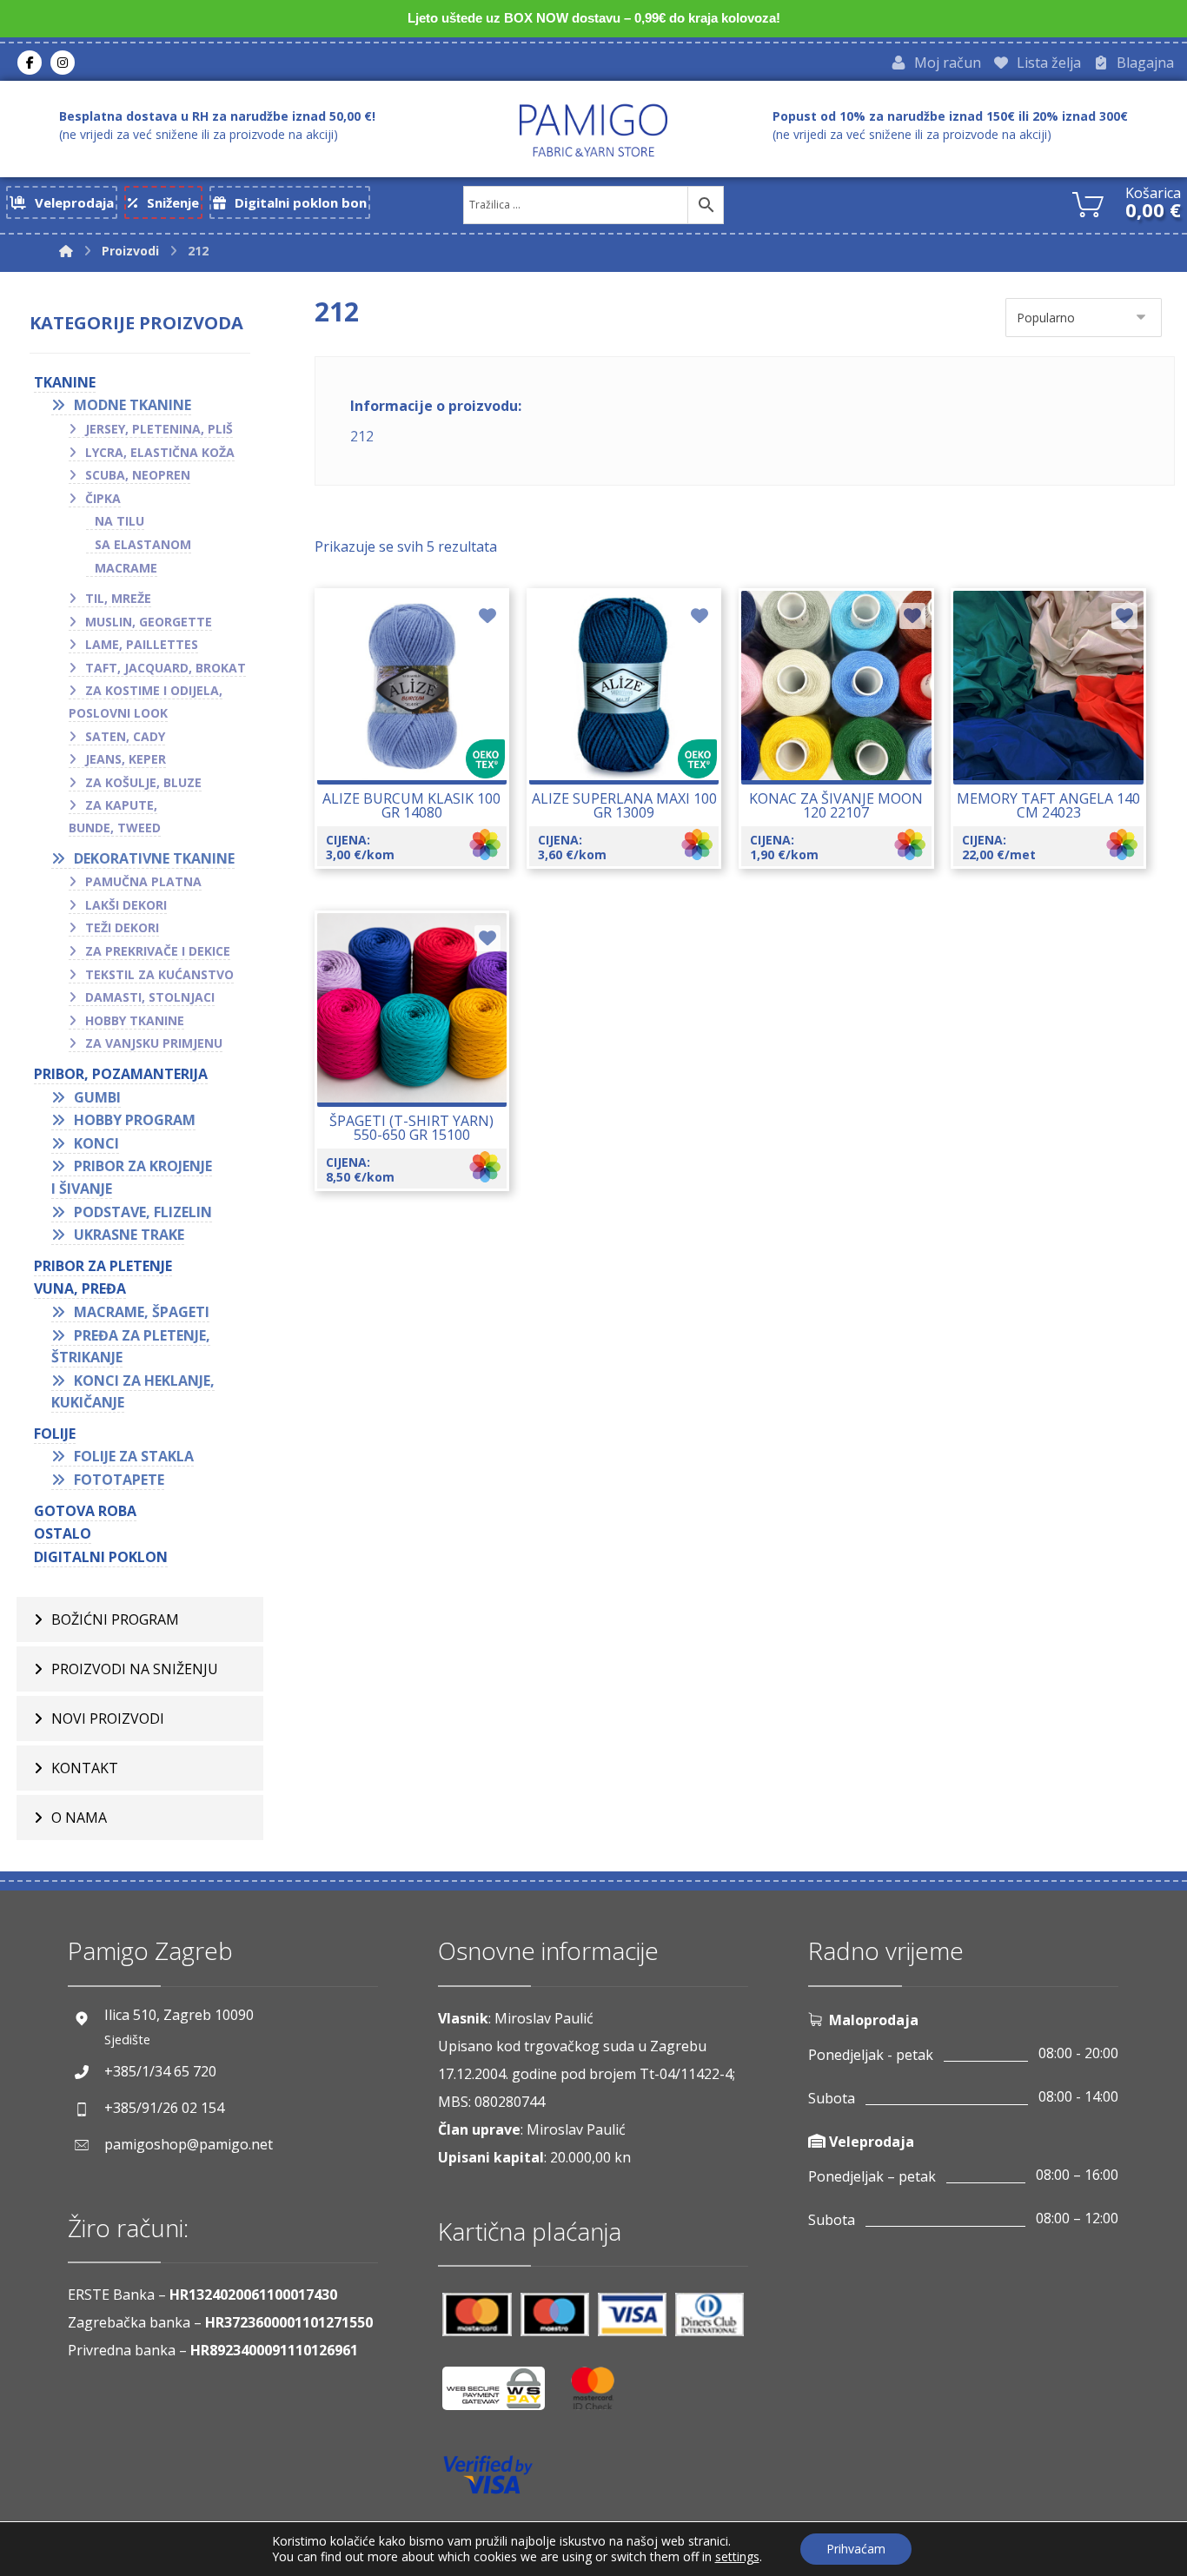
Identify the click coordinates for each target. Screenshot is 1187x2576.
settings (737, 2557)
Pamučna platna (143, 881)
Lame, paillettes (142, 644)
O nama (79, 1818)
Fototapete (119, 1480)
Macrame (126, 568)
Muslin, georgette (149, 622)
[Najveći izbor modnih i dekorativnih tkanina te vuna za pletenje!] (593, 130)
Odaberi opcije (422, 744)
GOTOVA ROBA (85, 1511)
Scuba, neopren (138, 475)
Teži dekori (122, 927)
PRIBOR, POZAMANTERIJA (121, 1074)
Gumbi (97, 1097)
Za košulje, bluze (143, 782)
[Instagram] (63, 63)
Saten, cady (125, 736)
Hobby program (135, 1120)
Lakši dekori (126, 905)
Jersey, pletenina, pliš (159, 429)
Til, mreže (118, 598)
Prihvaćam (856, 2549)
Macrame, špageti (142, 1312)
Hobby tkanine (135, 1020)
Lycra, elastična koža (160, 452)
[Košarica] (1088, 202)
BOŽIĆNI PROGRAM (115, 1619)
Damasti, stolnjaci (150, 997)
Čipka (103, 498)
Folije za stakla (134, 1456)
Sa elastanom (143, 544)
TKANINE (65, 382)
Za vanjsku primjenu (154, 1043)
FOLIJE (55, 1434)
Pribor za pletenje (103, 1266)
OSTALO (63, 1533)
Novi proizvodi (108, 1718)
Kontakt (85, 1768)
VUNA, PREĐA (80, 1288)
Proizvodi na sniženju (135, 1669)
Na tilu (119, 521)
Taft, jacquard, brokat (166, 668)
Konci (96, 1143)
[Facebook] (30, 63)
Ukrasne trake (129, 1235)
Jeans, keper (126, 759)
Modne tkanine (133, 405)
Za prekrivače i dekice (158, 951)
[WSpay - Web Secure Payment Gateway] (502, 2395)
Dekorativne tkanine (154, 858)
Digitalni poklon (101, 1557)
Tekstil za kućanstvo (159, 974)
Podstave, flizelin (143, 1212)
